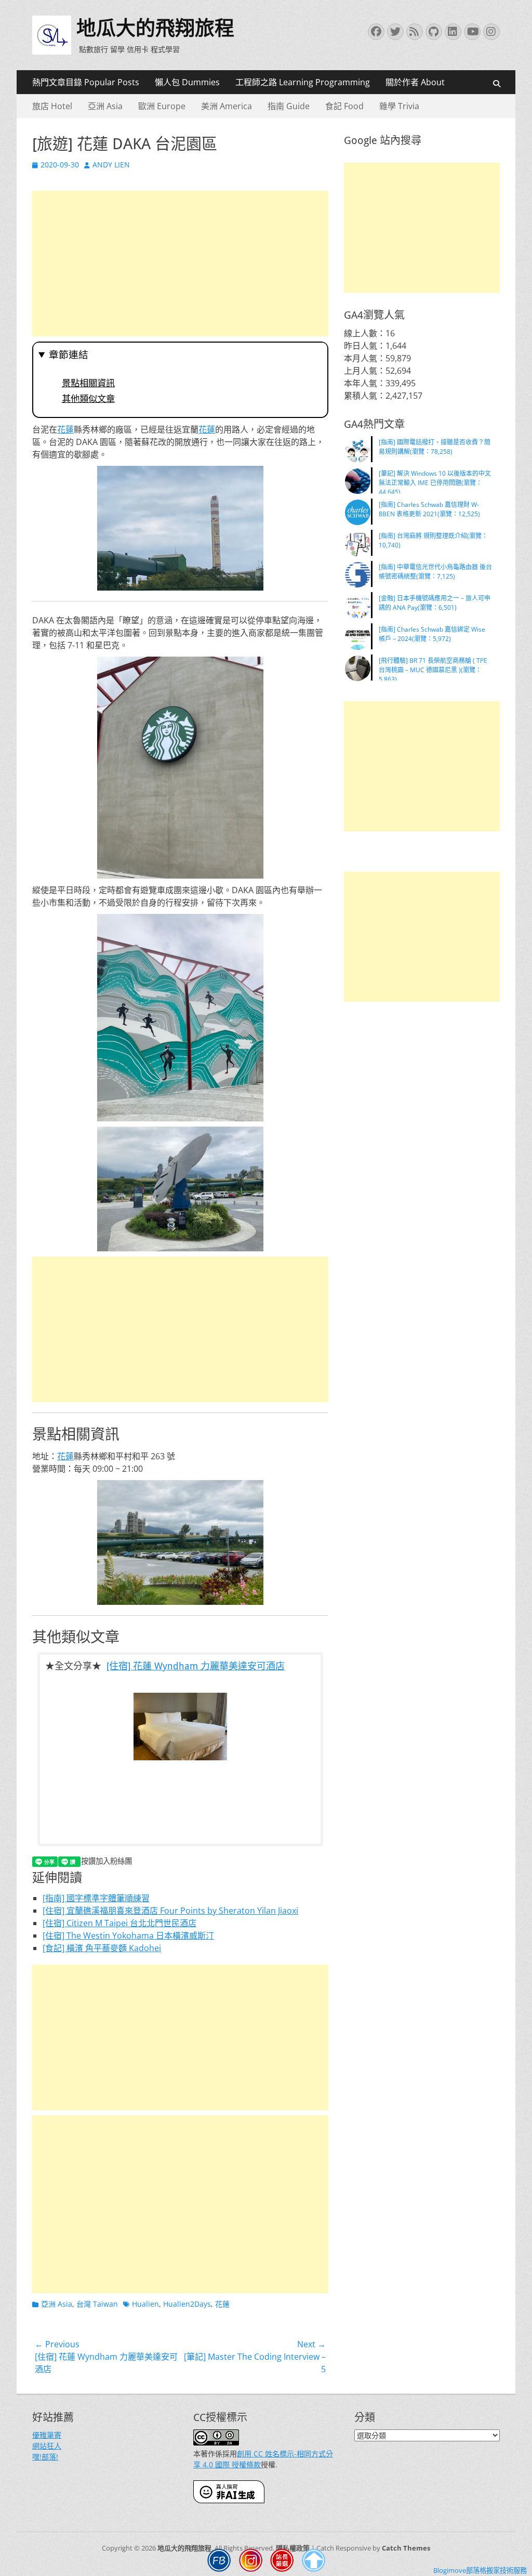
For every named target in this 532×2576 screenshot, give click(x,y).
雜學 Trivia (399, 106)
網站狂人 (47, 2446)
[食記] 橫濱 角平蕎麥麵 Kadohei (102, 1948)
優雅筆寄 (47, 2435)
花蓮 (65, 429)
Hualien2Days (187, 2304)
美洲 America (227, 106)
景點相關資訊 (88, 383)
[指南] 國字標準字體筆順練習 (96, 1898)
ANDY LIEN (111, 165)
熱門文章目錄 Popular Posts (86, 82)
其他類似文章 (88, 399)
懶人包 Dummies (187, 82)
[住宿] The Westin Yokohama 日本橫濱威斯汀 (128, 1936)
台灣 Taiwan (97, 2304)
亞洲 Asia (105, 106)
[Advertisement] (180, 264)
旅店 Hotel (52, 106)
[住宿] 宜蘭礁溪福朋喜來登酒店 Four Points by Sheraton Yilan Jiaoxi (170, 1911)
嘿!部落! (45, 2457)
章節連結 (69, 355)
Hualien (145, 2304)
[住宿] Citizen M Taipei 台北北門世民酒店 (119, 1923)
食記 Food (344, 106)
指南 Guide (289, 106)
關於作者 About (415, 82)
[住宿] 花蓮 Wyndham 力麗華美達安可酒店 (196, 1666)
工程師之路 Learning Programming (303, 82)
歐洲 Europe (162, 106)
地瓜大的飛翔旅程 (155, 28)
